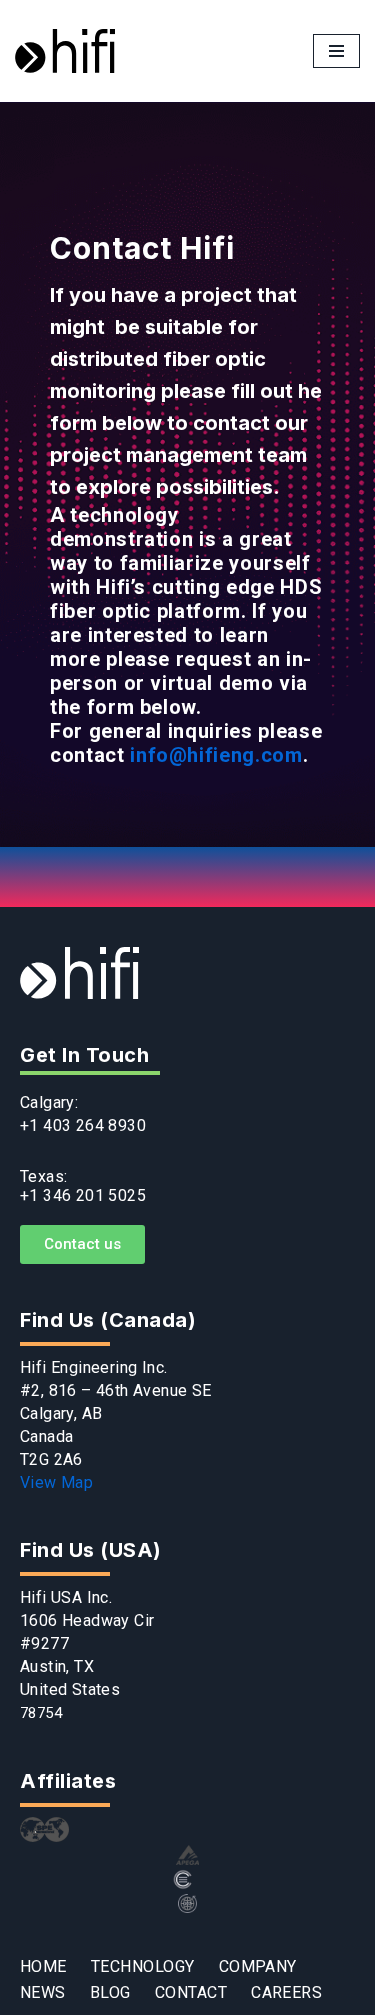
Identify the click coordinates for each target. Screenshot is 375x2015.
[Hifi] (65, 51)
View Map (56, 1482)
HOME (43, 1967)
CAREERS (286, 1993)
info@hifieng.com (216, 755)
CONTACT (191, 1993)
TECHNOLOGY (143, 1967)
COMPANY (258, 1967)
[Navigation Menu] (336, 51)
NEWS (43, 1993)
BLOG (110, 1993)
